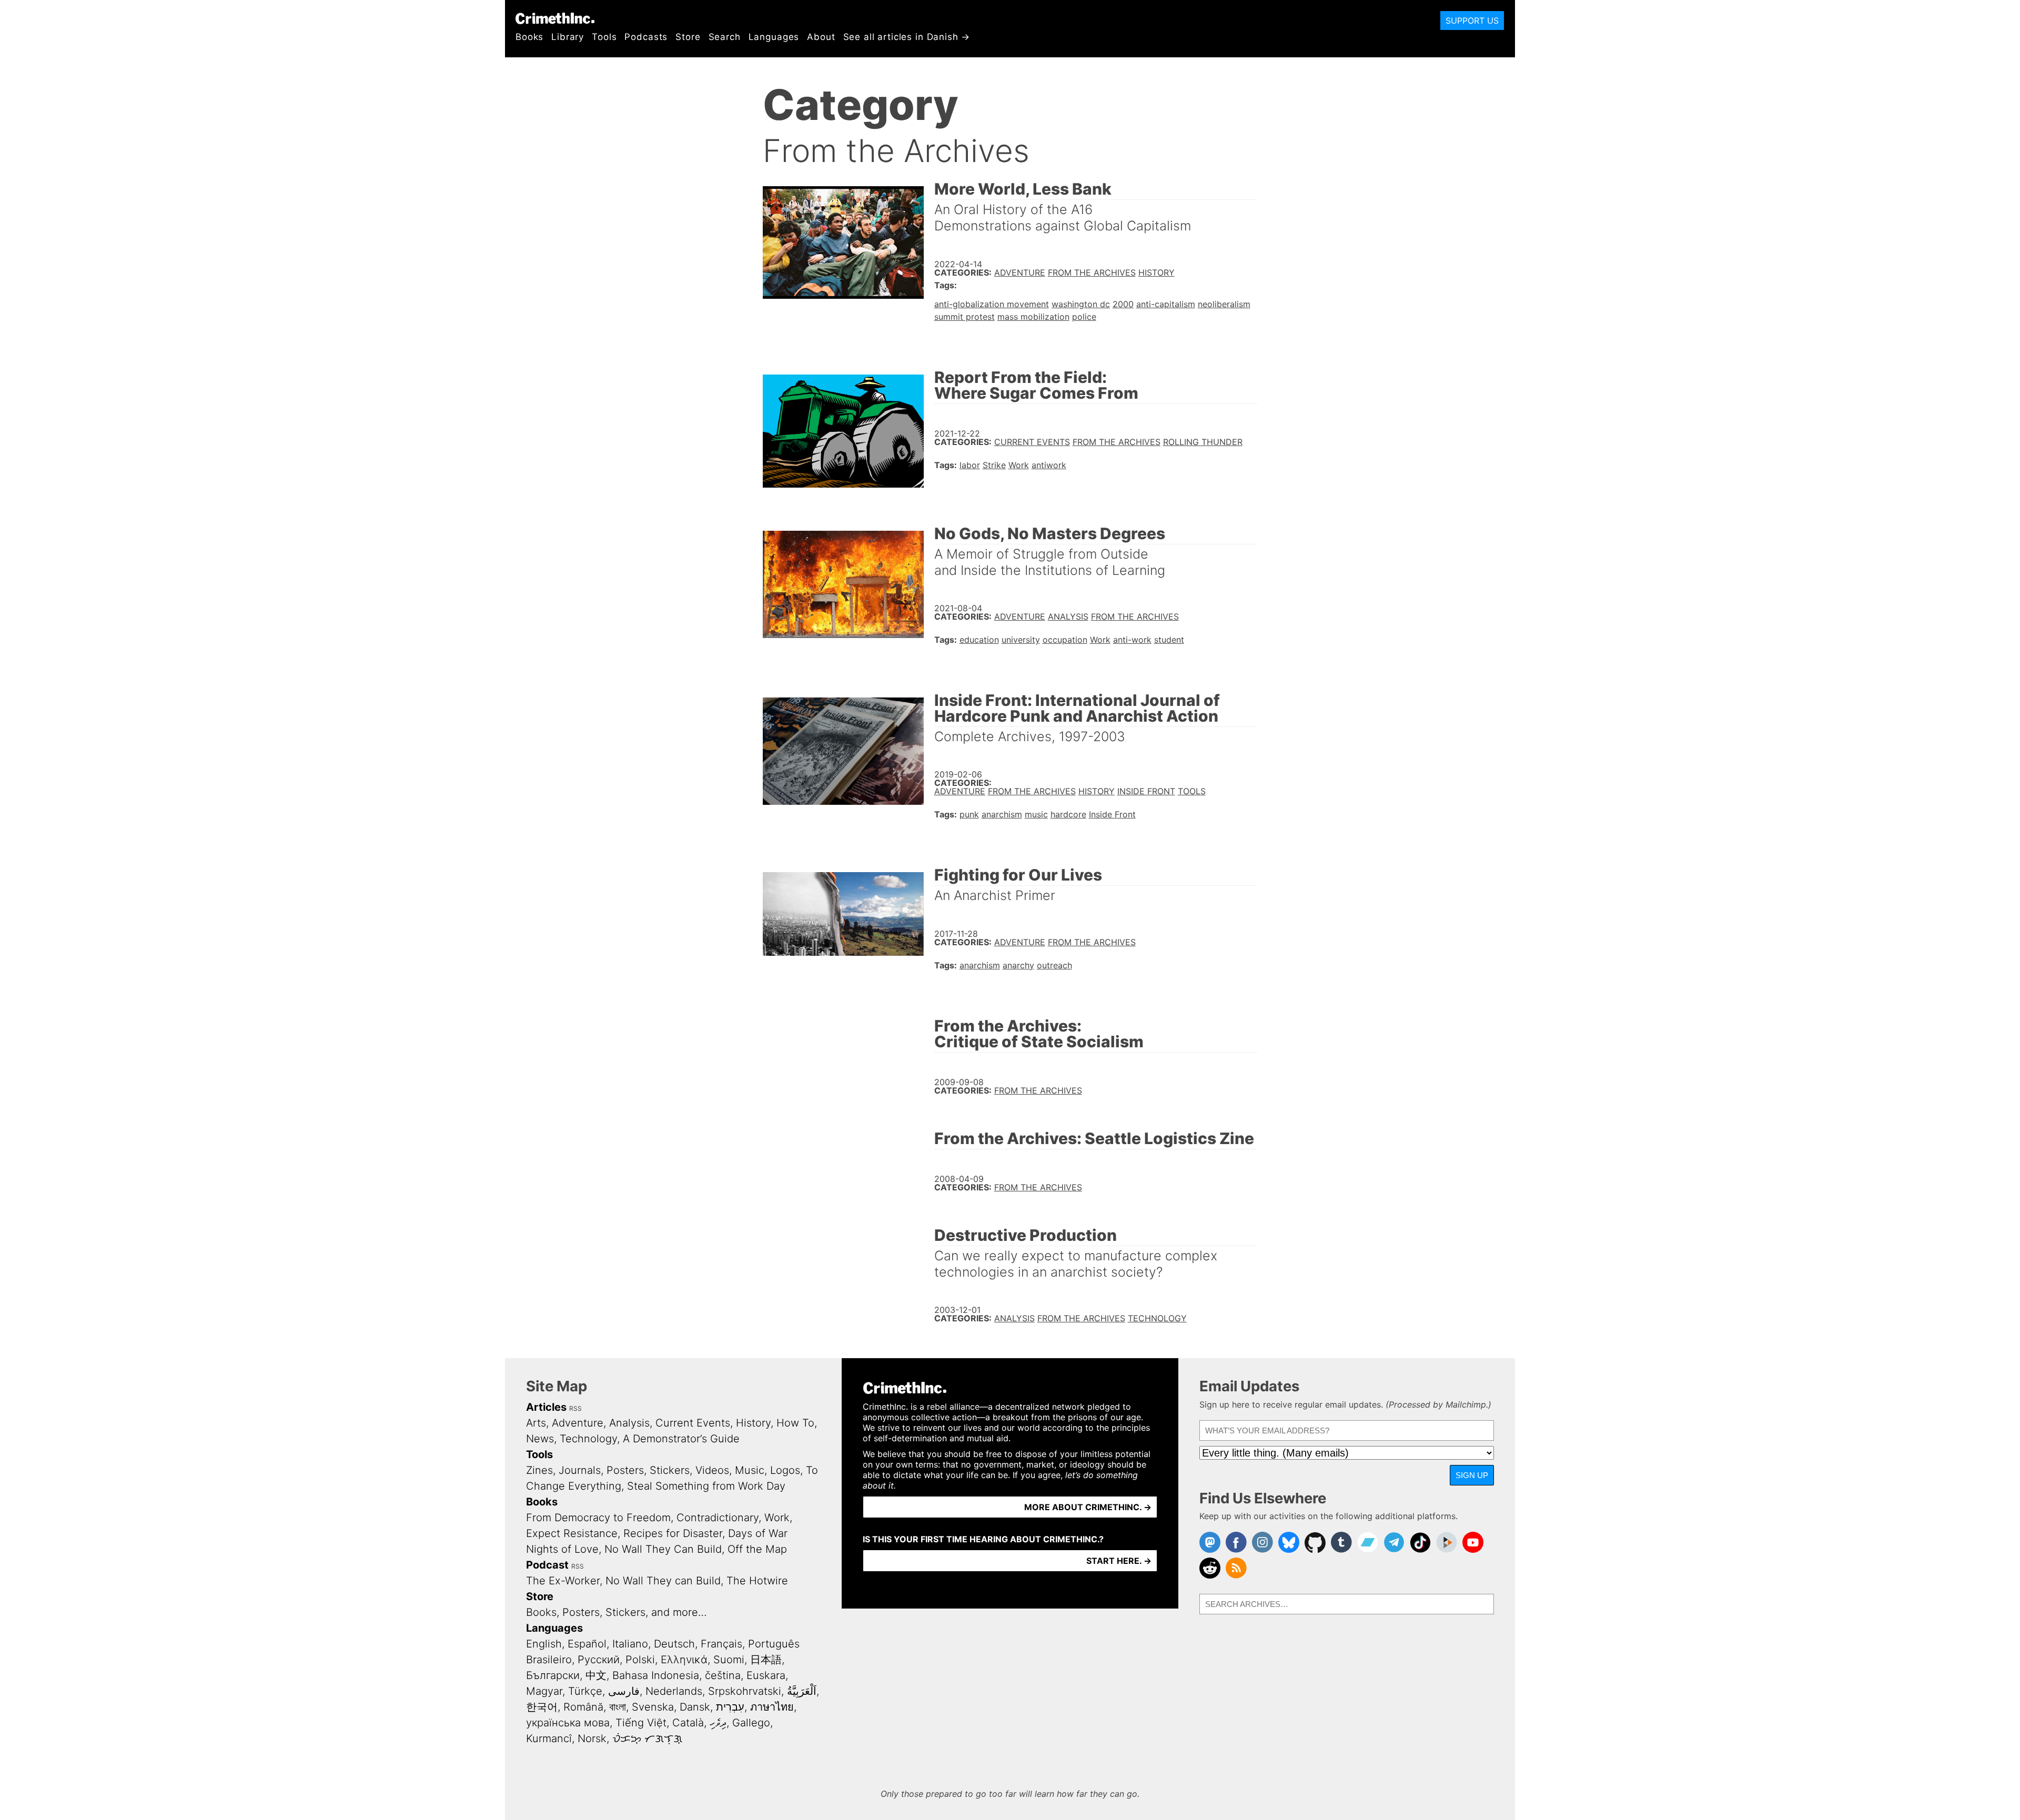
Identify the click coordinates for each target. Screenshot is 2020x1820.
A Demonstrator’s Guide (681, 1439)
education (979, 640)
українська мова (568, 1723)
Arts (536, 1423)
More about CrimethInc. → (1088, 1507)
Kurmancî (549, 1738)
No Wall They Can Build (663, 1549)
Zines (539, 1470)
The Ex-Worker (563, 1581)
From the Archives (1092, 272)
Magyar (544, 1691)
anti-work (1132, 640)
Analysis (1068, 616)
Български (553, 1675)
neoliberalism (1224, 304)
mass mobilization (1033, 317)
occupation (1065, 640)
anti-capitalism (1166, 304)
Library (568, 37)
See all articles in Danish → (907, 37)
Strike (994, 465)
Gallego (751, 1723)
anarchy (1018, 965)
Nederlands (674, 1691)
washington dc (1081, 304)
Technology (1157, 1318)
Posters (625, 1470)
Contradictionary (718, 1518)
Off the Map (757, 1549)
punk (969, 814)
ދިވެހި (718, 1723)
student (1169, 640)
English (544, 1644)
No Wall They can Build (663, 1581)
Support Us (1472, 21)
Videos (712, 1470)
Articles (546, 1407)
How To (795, 1423)
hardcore (1068, 814)
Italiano (630, 1644)
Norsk (592, 1738)
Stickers (670, 1470)
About (821, 37)
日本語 (766, 1660)
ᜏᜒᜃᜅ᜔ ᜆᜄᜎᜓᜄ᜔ (647, 1738)
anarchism (1002, 814)
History (1157, 272)
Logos (785, 1470)
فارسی (624, 1691)
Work (1019, 465)
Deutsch (674, 1644)
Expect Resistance (572, 1533)
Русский (599, 1660)
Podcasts (646, 37)
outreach (1054, 965)
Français (721, 1644)
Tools (604, 37)
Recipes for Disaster (673, 1533)
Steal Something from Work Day (706, 1486)
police (1084, 317)
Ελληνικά (684, 1660)
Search (725, 37)
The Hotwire (757, 1581)
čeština (723, 1675)
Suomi (729, 1660)
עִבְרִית (730, 1707)
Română (583, 1707)
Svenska (653, 1707)
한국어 (542, 1707)
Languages (774, 37)
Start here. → (1119, 1561)
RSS (575, 1408)
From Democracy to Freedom (598, 1518)
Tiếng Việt (641, 1723)
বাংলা (618, 1707)
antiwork (1049, 465)
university (1021, 640)
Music (750, 1470)
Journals (580, 1470)
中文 (596, 1675)
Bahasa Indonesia (656, 1675)
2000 (1123, 304)
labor (970, 465)
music (1036, 814)
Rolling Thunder (1203, 442)
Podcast (547, 1565)
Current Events (1032, 442)
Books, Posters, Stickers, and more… (617, 1612)
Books (529, 37)
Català (688, 1723)
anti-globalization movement (992, 304)
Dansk (695, 1707)
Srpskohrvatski (745, 1691)
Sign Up (1472, 1475)
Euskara (766, 1675)
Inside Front (1146, 791)
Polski (640, 1660)
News (540, 1439)
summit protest (964, 317)
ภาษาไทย (772, 1707)
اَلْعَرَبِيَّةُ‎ (802, 1691)
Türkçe (585, 1691)
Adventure (1020, 272)
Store (688, 37)
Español (587, 1644)
